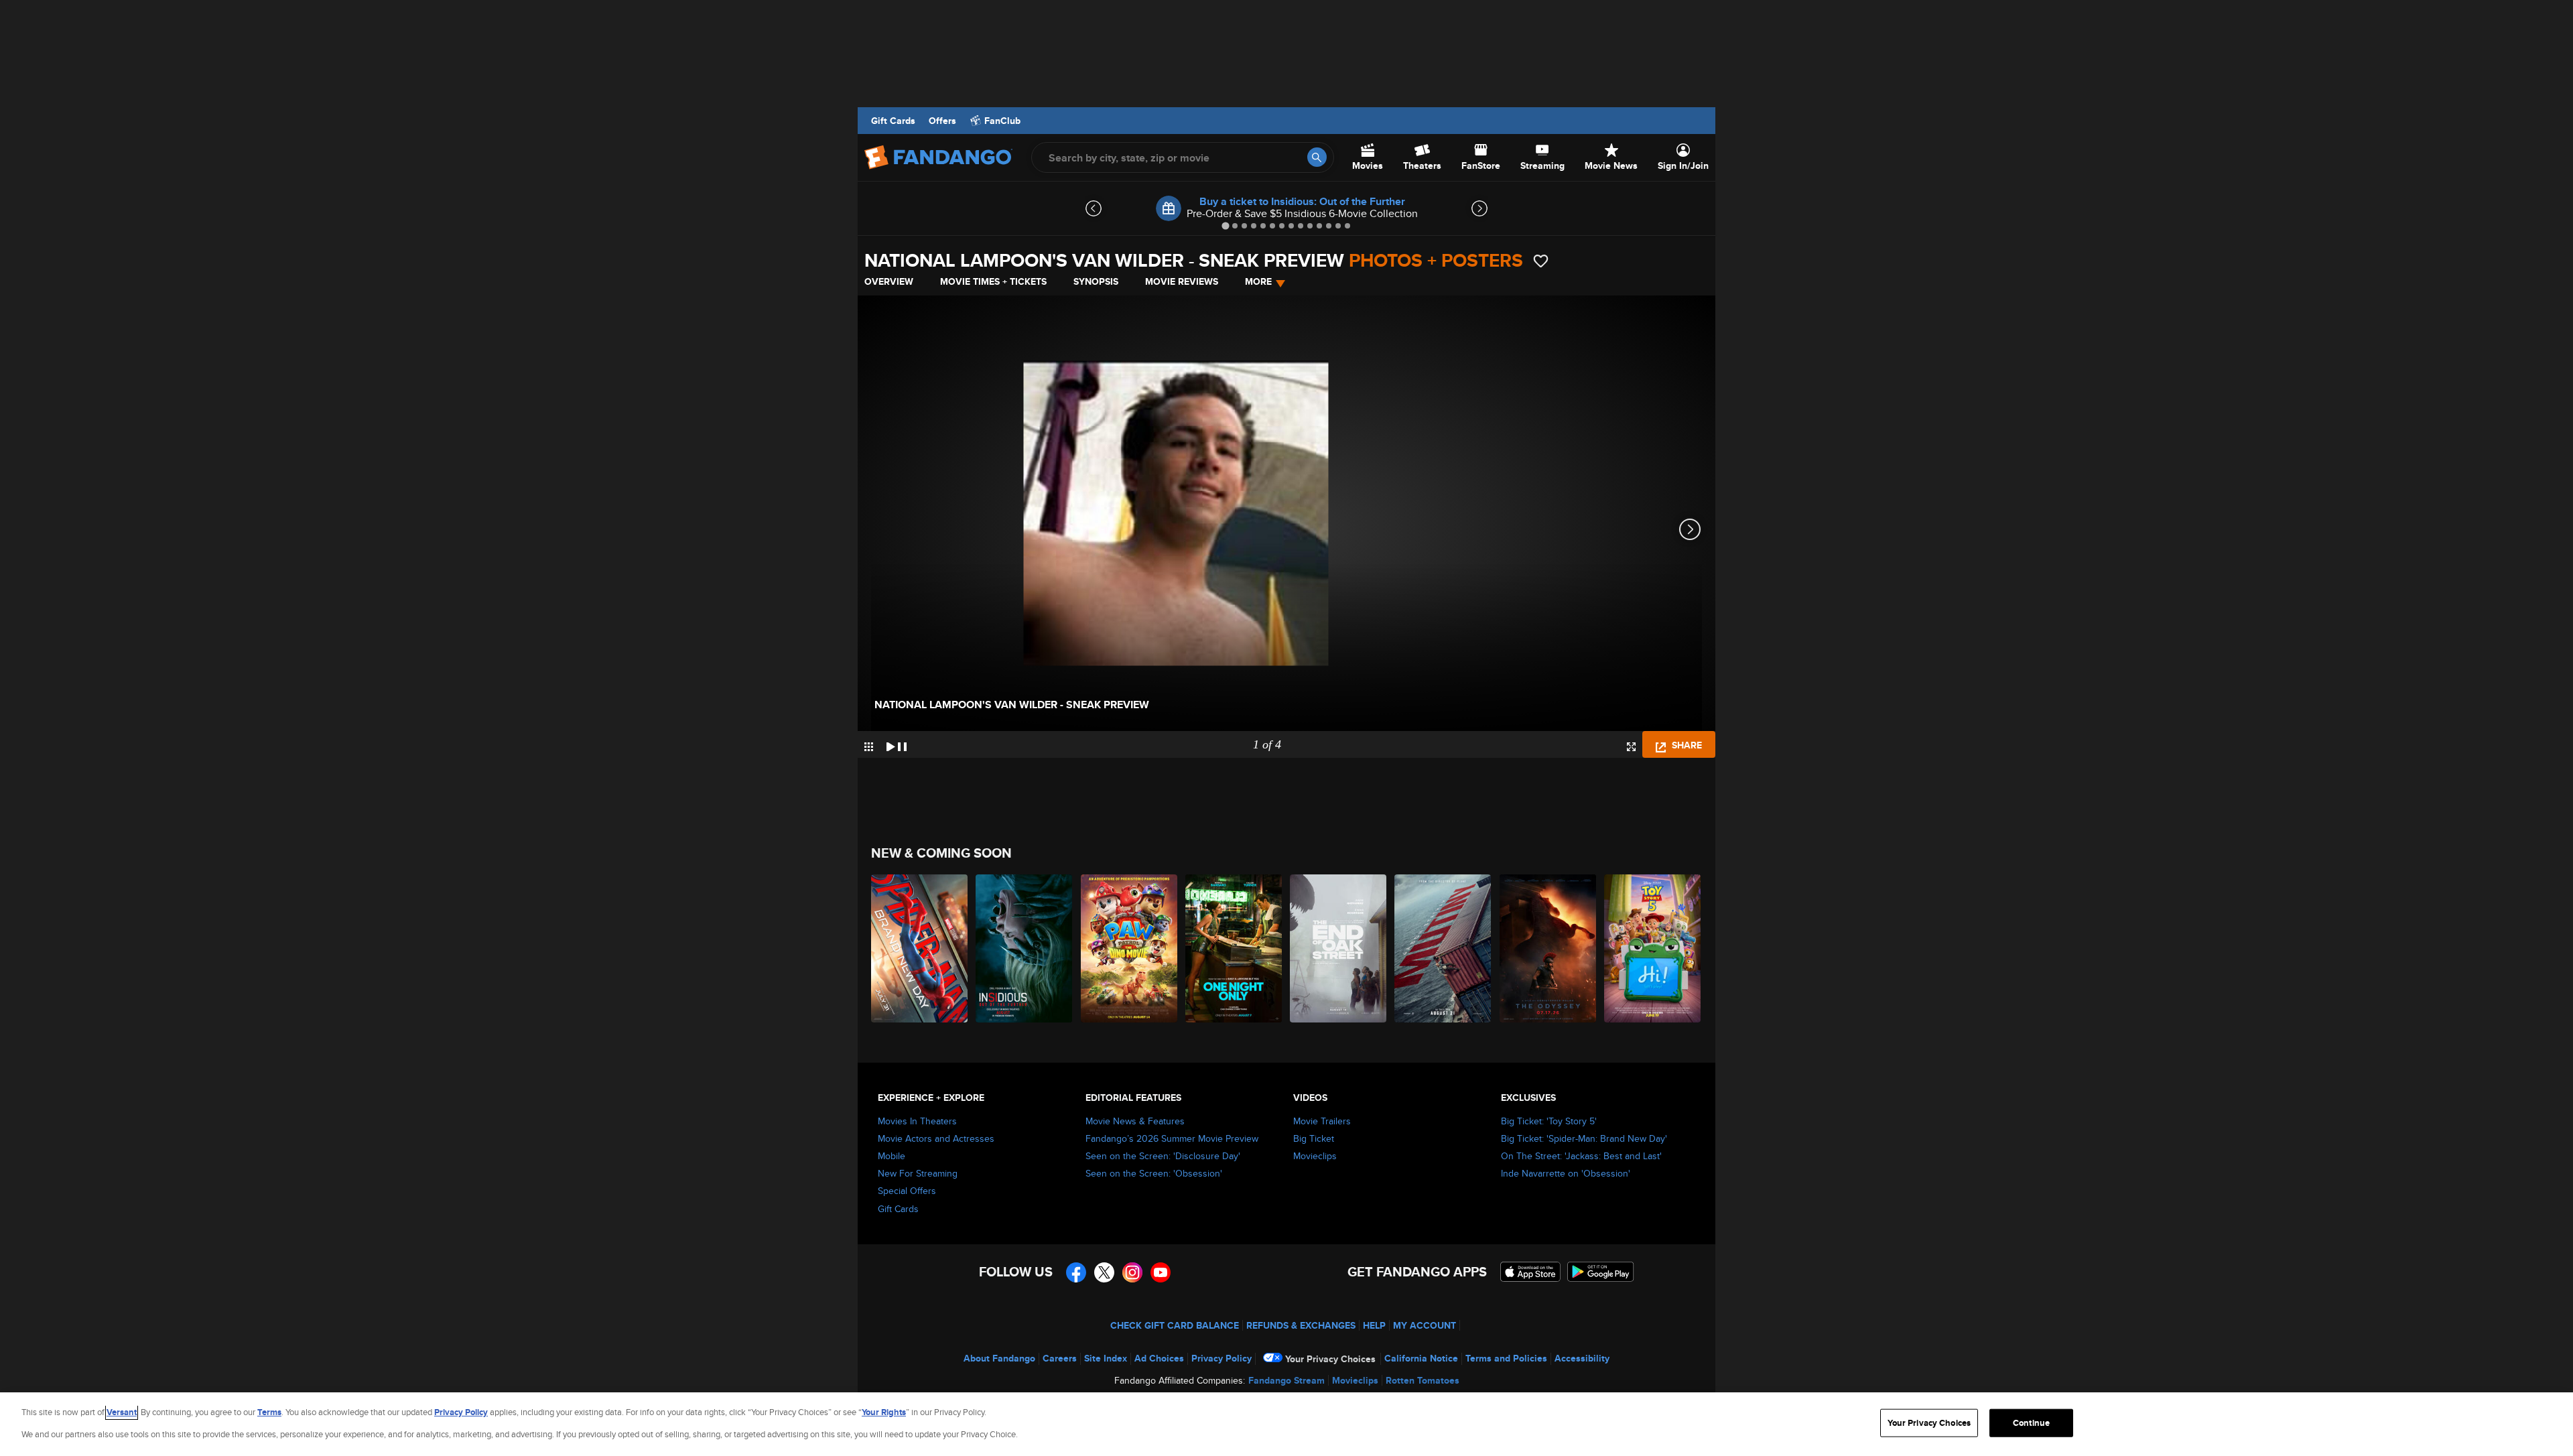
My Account (1425, 1325)
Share (1686, 745)
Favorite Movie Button (1541, 261)
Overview (889, 281)
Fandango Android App (1601, 1272)
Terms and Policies (1506, 1358)
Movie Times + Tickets (993, 281)
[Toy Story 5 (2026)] (1653, 948)
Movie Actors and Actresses (936, 1138)
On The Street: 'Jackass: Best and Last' (1581, 1156)
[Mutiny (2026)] (1443, 948)
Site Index (1106, 1358)
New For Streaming (918, 1173)
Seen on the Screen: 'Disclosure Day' (1163, 1156)
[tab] (1225, 225)
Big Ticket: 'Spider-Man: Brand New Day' (1584, 1138)
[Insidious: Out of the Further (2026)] (1025, 948)
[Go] (1317, 157)
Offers (942, 121)
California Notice (1421, 1358)
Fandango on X (1104, 1272)
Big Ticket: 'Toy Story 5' (1549, 1121)
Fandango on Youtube (1161, 1272)
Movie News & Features (1135, 1121)
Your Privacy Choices (1330, 1359)
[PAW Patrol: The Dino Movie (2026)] (1130, 948)
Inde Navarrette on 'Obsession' (1566, 1173)
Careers (1060, 1358)
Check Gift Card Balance (1175, 1325)
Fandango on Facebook (1076, 1272)
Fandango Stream (1286, 1380)
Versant (122, 1412)
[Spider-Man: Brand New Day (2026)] (920, 948)
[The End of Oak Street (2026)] (1339, 948)
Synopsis (1096, 281)
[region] (1286, 1424)
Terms (269, 1412)
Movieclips (1315, 1156)
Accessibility (1582, 1358)
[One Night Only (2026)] (1234, 948)
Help (1374, 1325)
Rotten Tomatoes (1423, 1380)
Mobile (892, 1156)
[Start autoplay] (897, 744)
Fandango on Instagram (1132, 1272)
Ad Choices (1159, 1358)
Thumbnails (869, 747)
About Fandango (999, 1358)
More (1258, 281)
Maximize (1631, 747)
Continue (2031, 1423)
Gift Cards (893, 121)
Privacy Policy (1222, 1358)
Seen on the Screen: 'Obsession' (1154, 1173)
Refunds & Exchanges (1301, 1325)
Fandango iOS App (1530, 1272)
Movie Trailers (1322, 1121)
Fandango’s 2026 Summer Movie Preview (1172, 1138)
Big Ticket (1314, 1138)
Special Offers (907, 1191)
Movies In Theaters (917, 1121)
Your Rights (884, 1412)
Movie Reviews (1182, 281)
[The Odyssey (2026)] (1548, 948)
